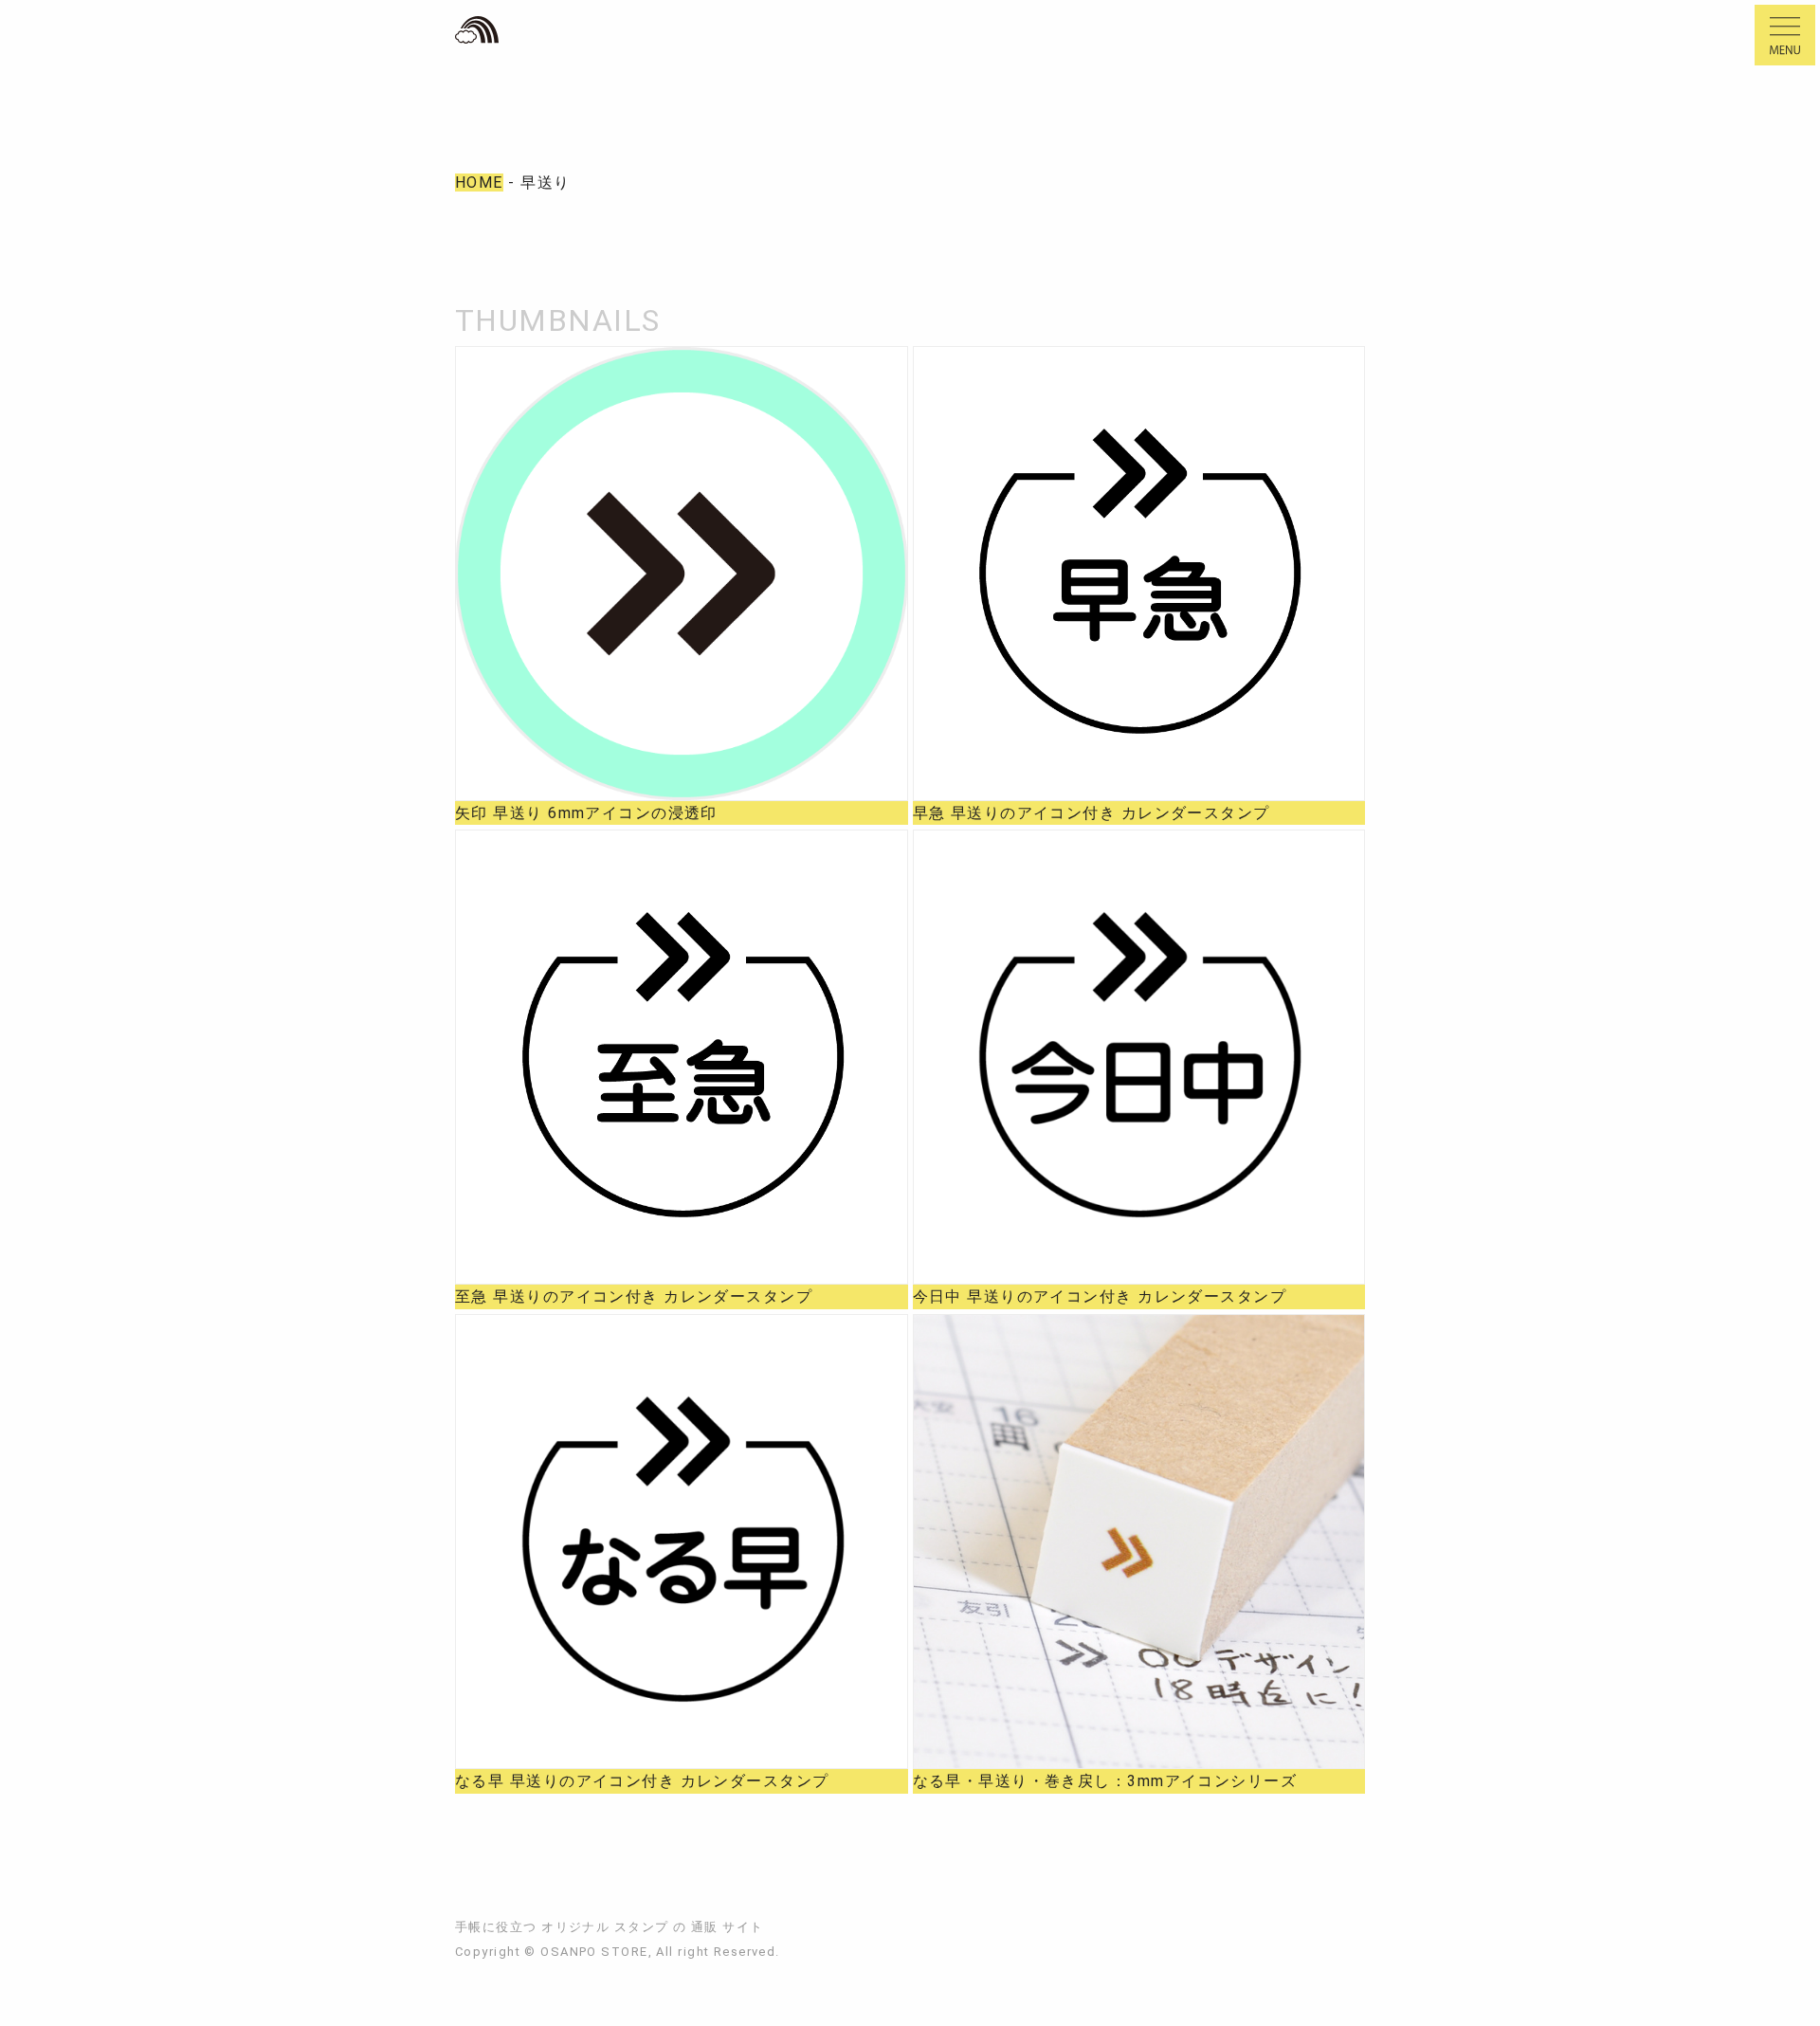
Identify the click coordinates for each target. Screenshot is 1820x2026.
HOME (479, 183)
